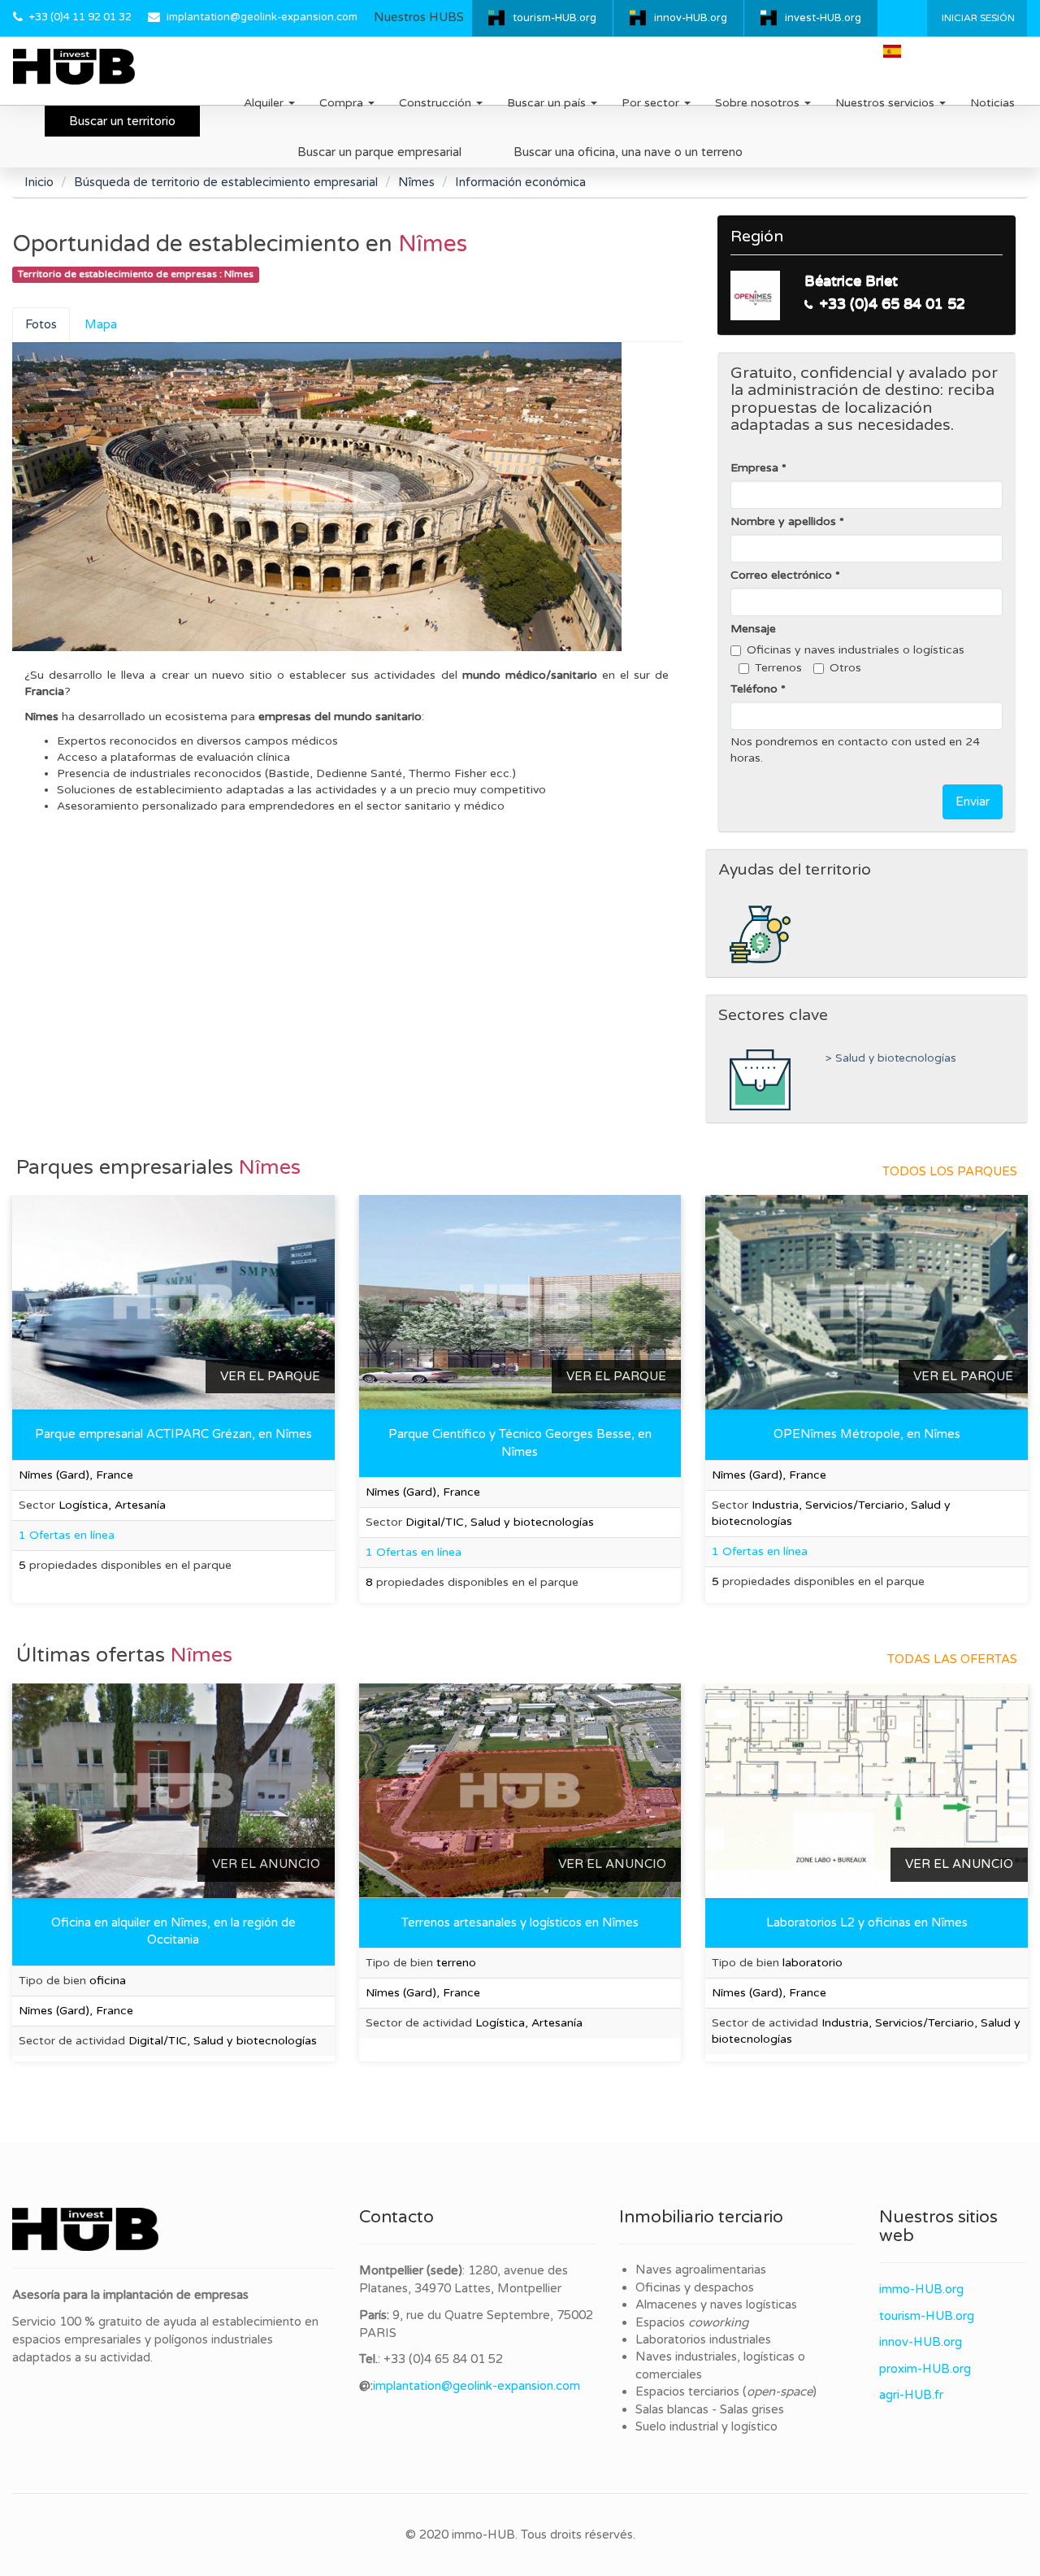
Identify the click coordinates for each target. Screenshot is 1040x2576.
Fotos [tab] (41, 324)
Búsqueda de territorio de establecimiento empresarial (226, 182)
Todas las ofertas (952, 1659)
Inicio (39, 182)
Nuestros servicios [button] (886, 103)
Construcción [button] (437, 103)
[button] (899, 51)
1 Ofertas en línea (67, 1535)
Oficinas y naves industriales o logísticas (856, 650)
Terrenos (778, 668)
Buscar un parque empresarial (379, 152)
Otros (845, 668)
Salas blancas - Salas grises (710, 2409)
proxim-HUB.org (925, 2369)
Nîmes (416, 182)
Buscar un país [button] (548, 103)
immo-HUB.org (921, 2289)
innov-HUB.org (691, 18)
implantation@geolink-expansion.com (262, 17)
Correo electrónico (781, 575)
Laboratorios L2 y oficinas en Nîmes (867, 1922)
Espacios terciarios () (726, 2391)
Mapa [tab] (101, 324)
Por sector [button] (652, 103)
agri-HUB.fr (911, 2395)
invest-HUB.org (823, 18)
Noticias (992, 103)
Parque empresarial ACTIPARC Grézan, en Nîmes (173, 1434)
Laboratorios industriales (703, 2339)
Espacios (692, 2322)
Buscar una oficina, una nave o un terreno (628, 152)
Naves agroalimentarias (701, 2270)
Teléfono (754, 689)
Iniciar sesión (977, 18)
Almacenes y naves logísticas (716, 2304)
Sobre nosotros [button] (759, 103)
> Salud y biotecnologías (891, 1058)
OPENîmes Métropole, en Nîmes (867, 1434)
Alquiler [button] (265, 103)
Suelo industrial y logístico (706, 2426)
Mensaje (753, 629)
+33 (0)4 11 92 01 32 (80, 17)
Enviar (973, 801)
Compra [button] (343, 103)
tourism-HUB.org (555, 18)
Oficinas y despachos (695, 2287)
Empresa (754, 468)
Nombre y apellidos (783, 521)
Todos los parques (950, 1171)
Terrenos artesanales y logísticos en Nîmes (520, 1922)
